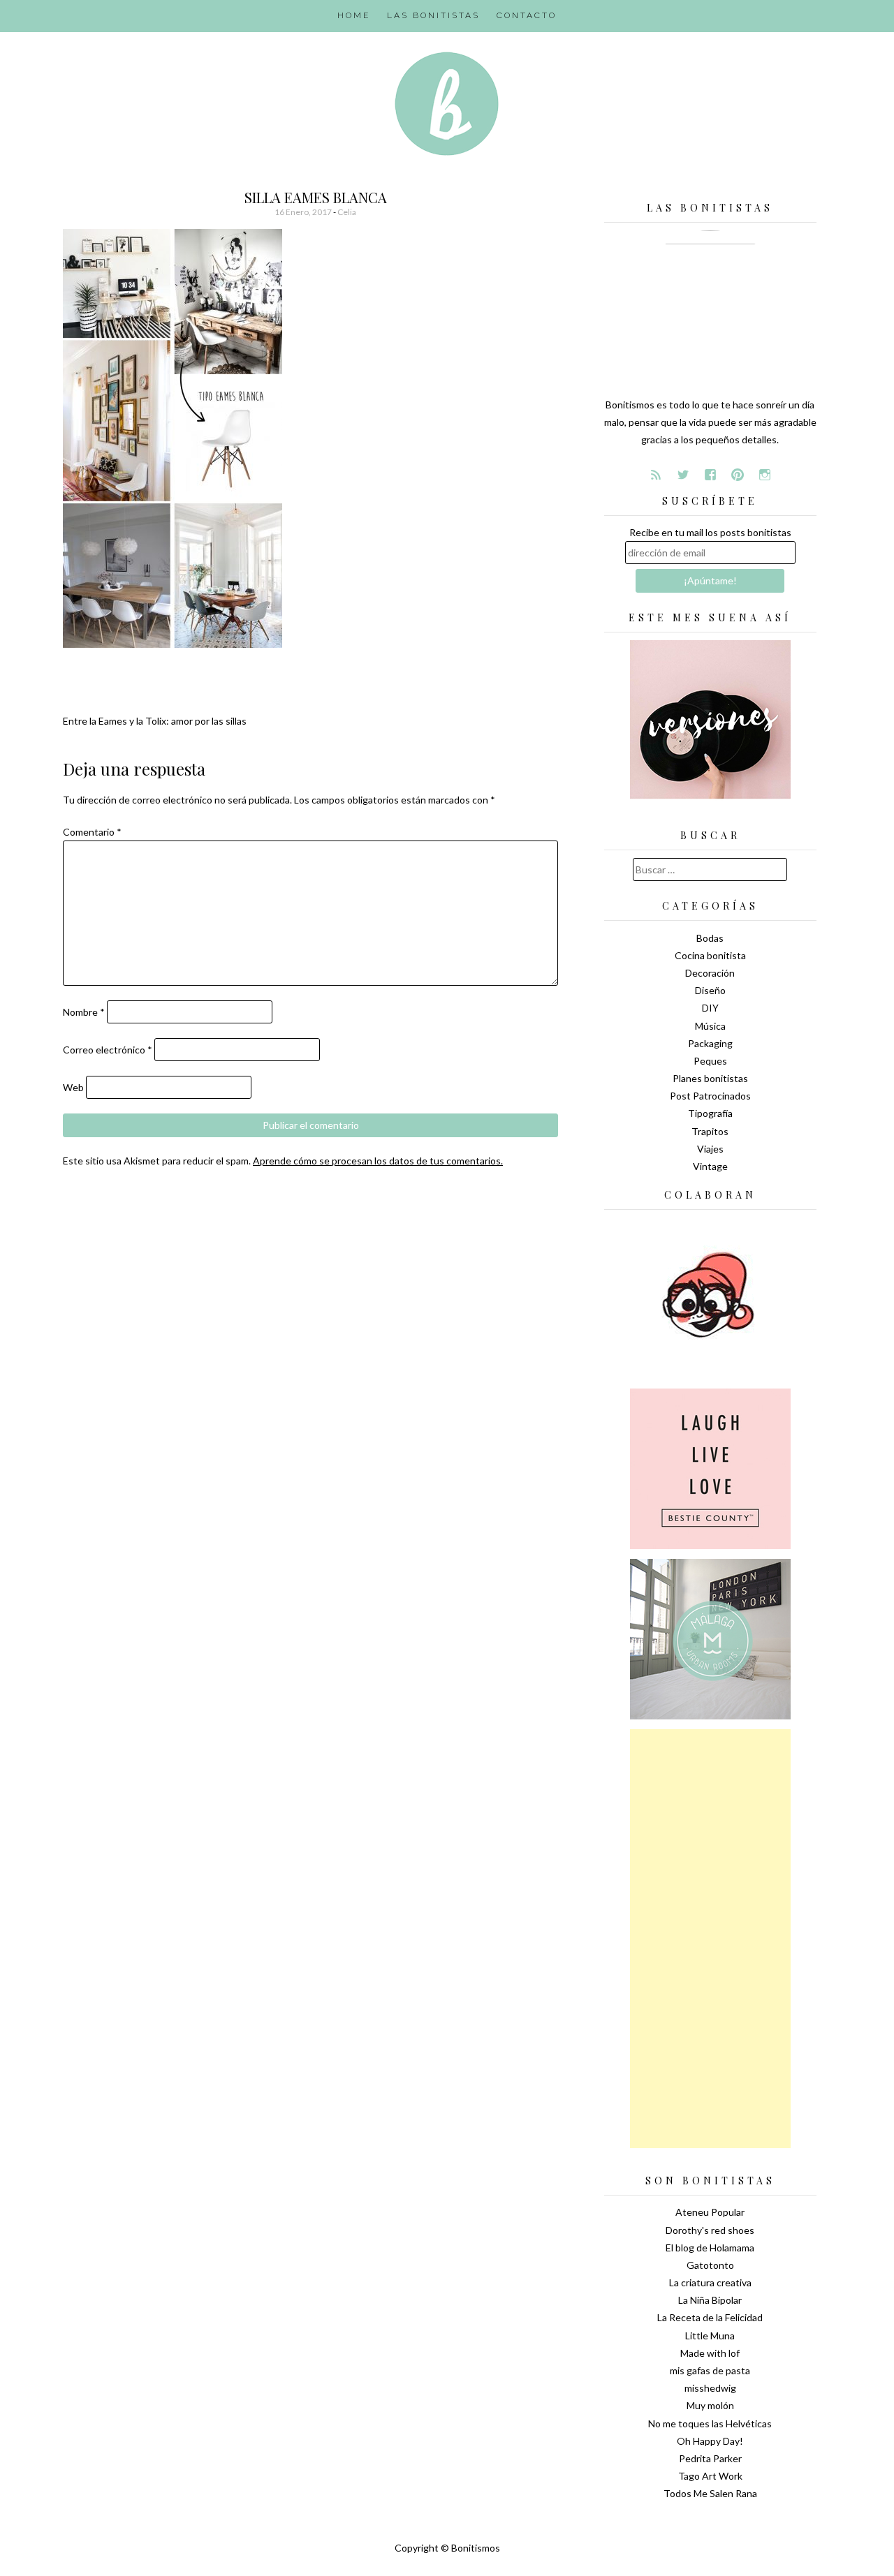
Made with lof (710, 2353)
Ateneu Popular (710, 2212)
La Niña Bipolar (710, 2300)
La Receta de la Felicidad (710, 2317)
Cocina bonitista (710, 955)
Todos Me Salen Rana (710, 2493)
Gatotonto (710, 2265)
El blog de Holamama (710, 2248)
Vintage (710, 1166)
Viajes (710, 1149)
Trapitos (710, 1131)
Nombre (84, 1012)
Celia (347, 212)
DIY (710, 1008)
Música (710, 1026)
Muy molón (710, 2405)
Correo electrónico (108, 1050)
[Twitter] (683, 475)
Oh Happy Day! (710, 2441)
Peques (710, 1061)
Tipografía (710, 1113)
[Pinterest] (738, 475)
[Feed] (656, 475)
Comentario (92, 832)
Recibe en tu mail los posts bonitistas (710, 532)
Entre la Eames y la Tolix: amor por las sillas (155, 721)
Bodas (710, 938)
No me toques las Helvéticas (710, 2423)
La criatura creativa (710, 2282)
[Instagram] (765, 475)
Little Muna (710, 2336)
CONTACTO (527, 15)
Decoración (710, 973)
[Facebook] (710, 475)
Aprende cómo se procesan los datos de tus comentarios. (378, 1161)
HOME (354, 15)
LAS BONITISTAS (433, 15)
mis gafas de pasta (710, 2370)
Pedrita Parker (710, 2458)
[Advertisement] (710, 1939)
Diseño (710, 990)
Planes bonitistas (710, 1078)
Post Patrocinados (710, 1096)
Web (73, 1087)
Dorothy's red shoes (710, 2230)
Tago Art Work (710, 2476)
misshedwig (710, 2388)
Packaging (710, 1043)
